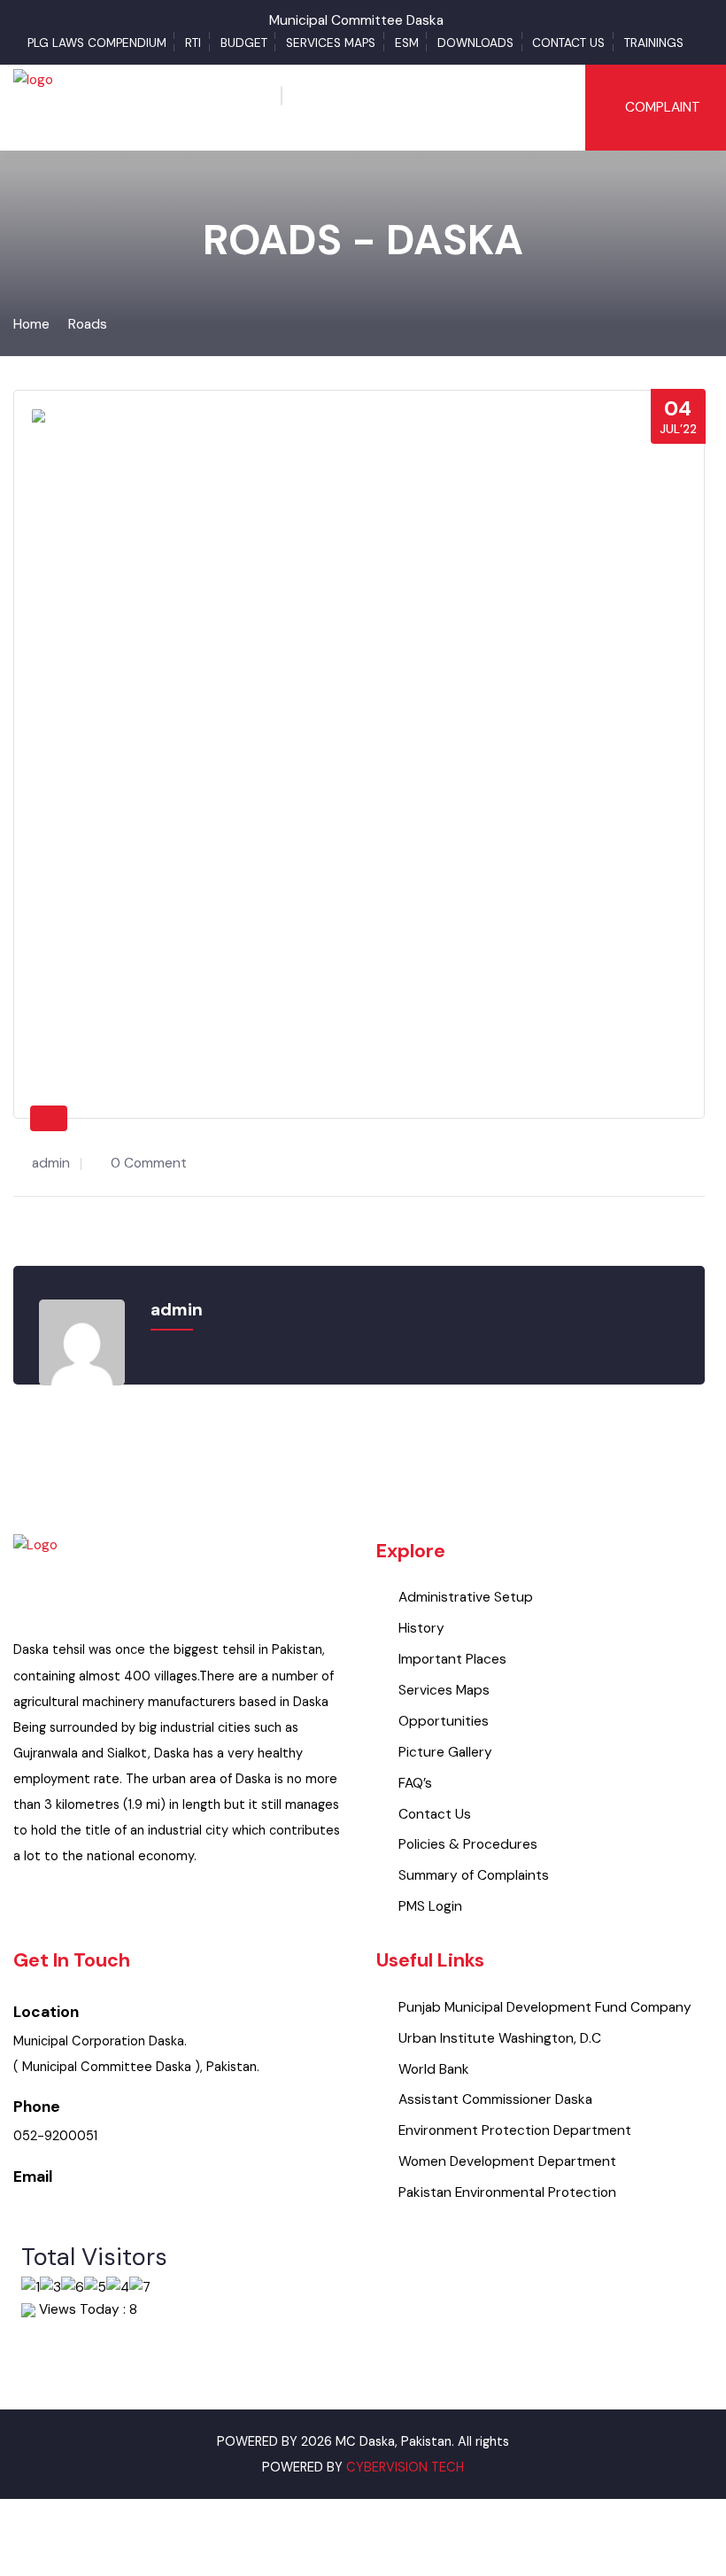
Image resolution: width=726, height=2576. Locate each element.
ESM (407, 43)
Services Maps (331, 43)
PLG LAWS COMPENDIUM (97, 43)
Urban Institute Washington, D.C (500, 2038)
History (421, 1628)
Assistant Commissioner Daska (495, 2099)
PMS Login (430, 1906)
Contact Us (568, 43)
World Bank (434, 2069)
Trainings (654, 43)
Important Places (452, 1659)
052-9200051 (55, 2136)
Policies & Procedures (468, 1844)
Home (31, 324)
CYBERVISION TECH (405, 2467)
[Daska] (34, 106)
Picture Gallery (445, 1752)
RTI (193, 43)
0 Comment (149, 1163)
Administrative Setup (466, 1597)
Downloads (475, 43)
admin (51, 1163)
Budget (244, 43)
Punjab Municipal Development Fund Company (545, 2007)
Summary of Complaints (474, 1875)
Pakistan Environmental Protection (507, 2192)
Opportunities (444, 1721)
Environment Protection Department (515, 2130)
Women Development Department (507, 2161)
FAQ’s (415, 1783)
